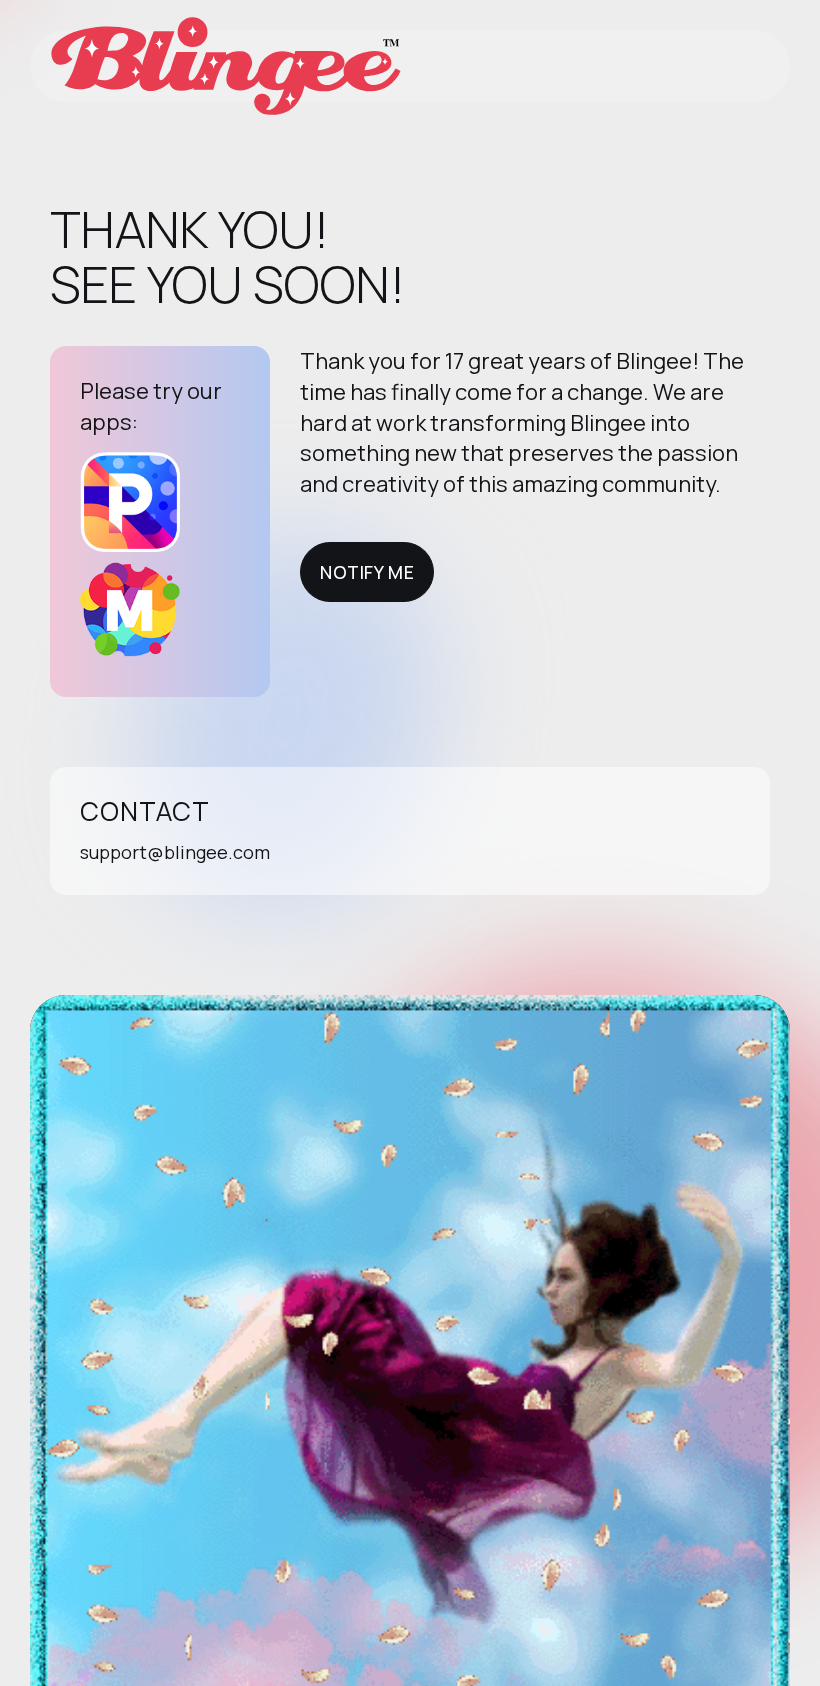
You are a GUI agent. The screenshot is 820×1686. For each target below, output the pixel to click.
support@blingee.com (175, 852)
